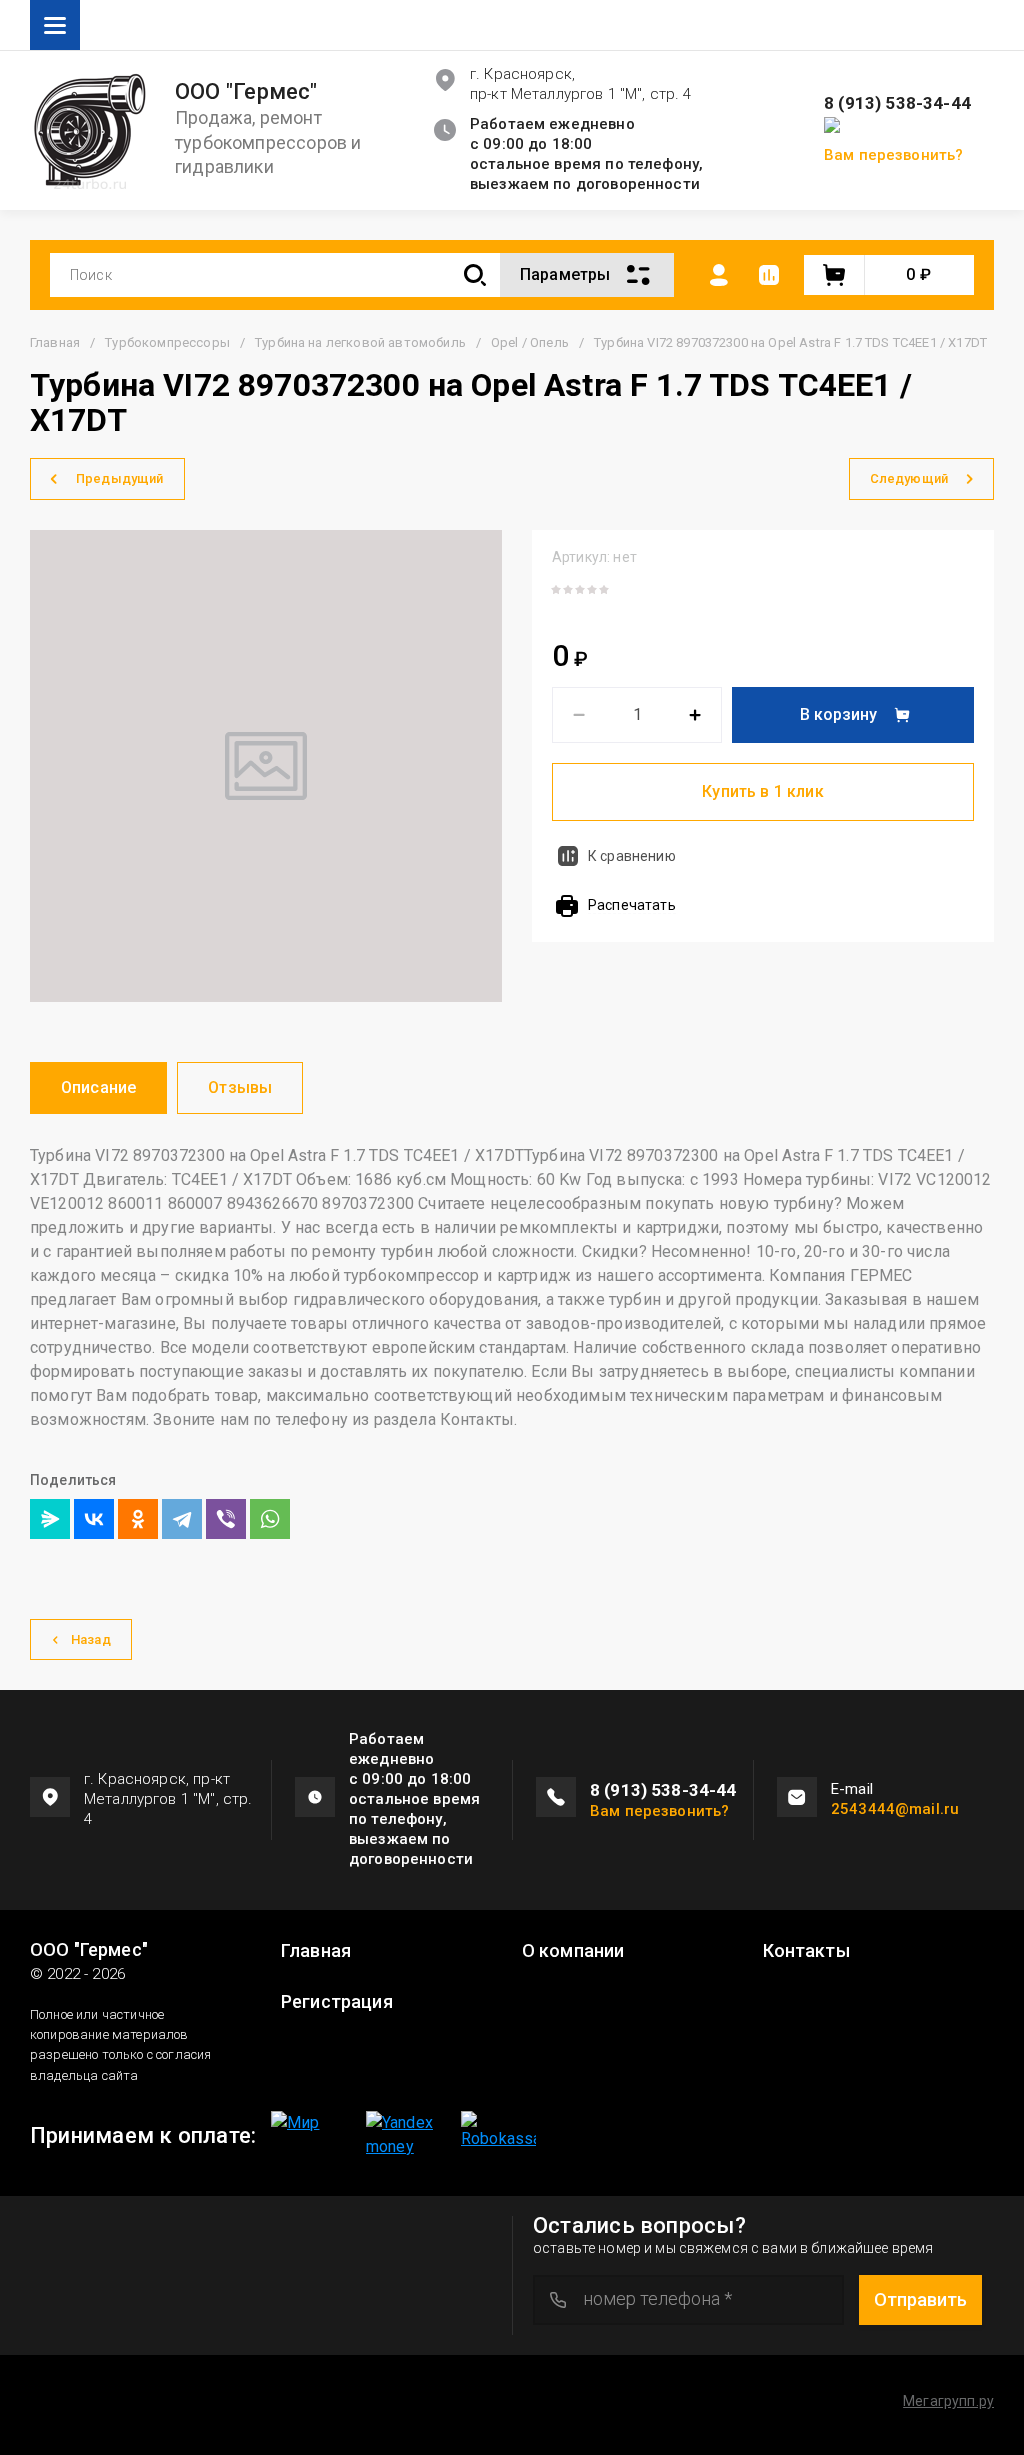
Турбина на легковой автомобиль (360, 342)
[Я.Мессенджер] (50, 1519)
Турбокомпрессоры (167, 342)
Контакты (806, 1951)
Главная (55, 342)
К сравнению (632, 856)
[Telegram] (182, 1519)
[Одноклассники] (138, 1519)
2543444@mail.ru (895, 1809)
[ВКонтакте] (94, 1519)
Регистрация (337, 2002)
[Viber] (226, 1519)
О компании (573, 1951)
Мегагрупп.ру (948, 2401)
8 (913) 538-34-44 (897, 103)
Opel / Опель (530, 342)
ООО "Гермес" (246, 92)
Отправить (920, 2299)
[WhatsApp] (270, 1519)
